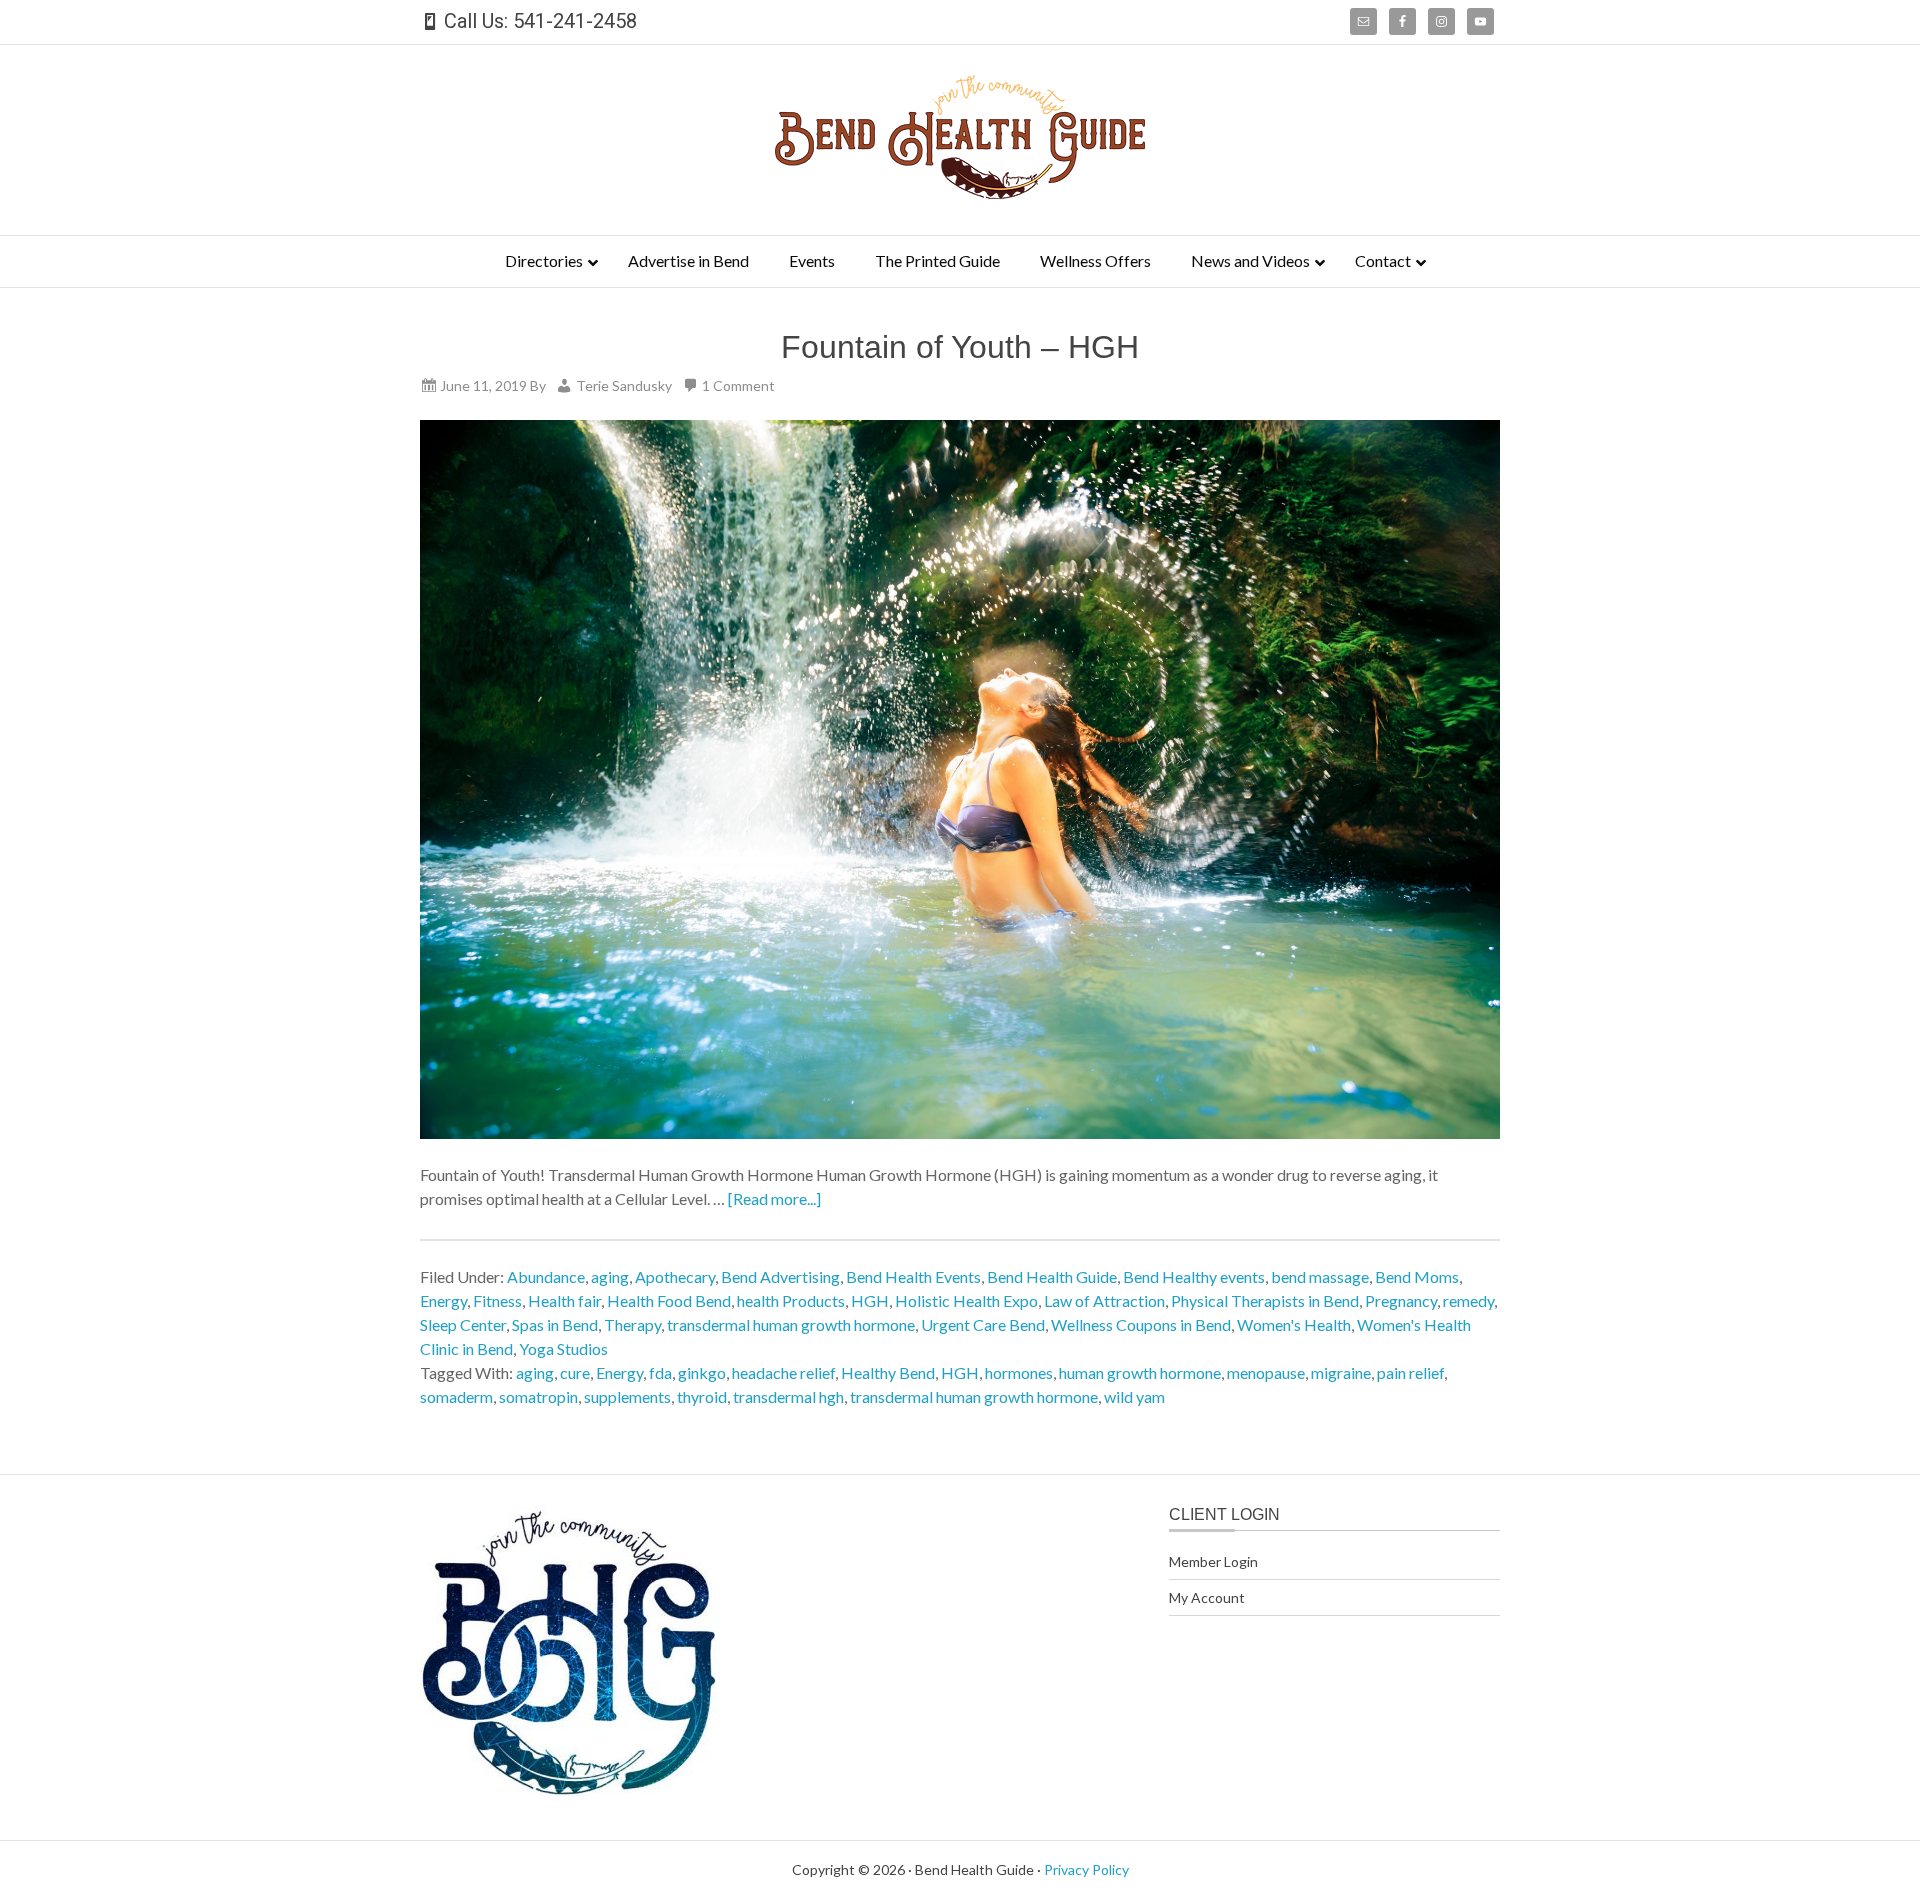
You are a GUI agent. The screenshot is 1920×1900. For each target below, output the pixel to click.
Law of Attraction (1104, 1300)
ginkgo (702, 1372)
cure (575, 1372)
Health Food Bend (669, 1300)
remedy (1468, 1300)
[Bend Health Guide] (960, 192)
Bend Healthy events (1194, 1276)
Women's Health (1294, 1324)
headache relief (783, 1372)
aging (610, 1276)
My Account (1207, 1597)
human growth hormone (1140, 1372)
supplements (627, 1396)
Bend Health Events (913, 1276)
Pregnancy (1401, 1300)
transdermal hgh (788, 1396)
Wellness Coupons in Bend (1141, 1324)
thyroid (702, 1396)
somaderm (456, 1396)
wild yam (1134, 1396)
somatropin (538, 1396)
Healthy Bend (888, 1372)
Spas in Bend (555, 1324)
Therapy (632, 1324)
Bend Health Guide (1052, 1276)
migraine (1341, 1372)
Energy (443, 1300)
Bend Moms (1417, 1276)
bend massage (1320, 1276)
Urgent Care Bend (983, 1324)
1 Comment (738, 385)
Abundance (546, 1276)
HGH (870, 1300)
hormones (1019, 1372)
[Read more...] (774, 1198)
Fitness (497, 1300)
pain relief (1410, 1372)
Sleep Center (463, 1324)
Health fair (564, 1300)
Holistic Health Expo (966, 1300)
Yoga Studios (563, 1348)
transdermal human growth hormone (791, 1324)
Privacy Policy (1086, 1869)
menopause (1266, 1372)
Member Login (1213, 1561)
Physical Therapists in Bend (1265, 1300)
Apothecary (675, 1276)
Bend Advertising (780, 1276)
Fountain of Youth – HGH (960, 347)
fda (660, 1372)
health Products (791, 1300)
